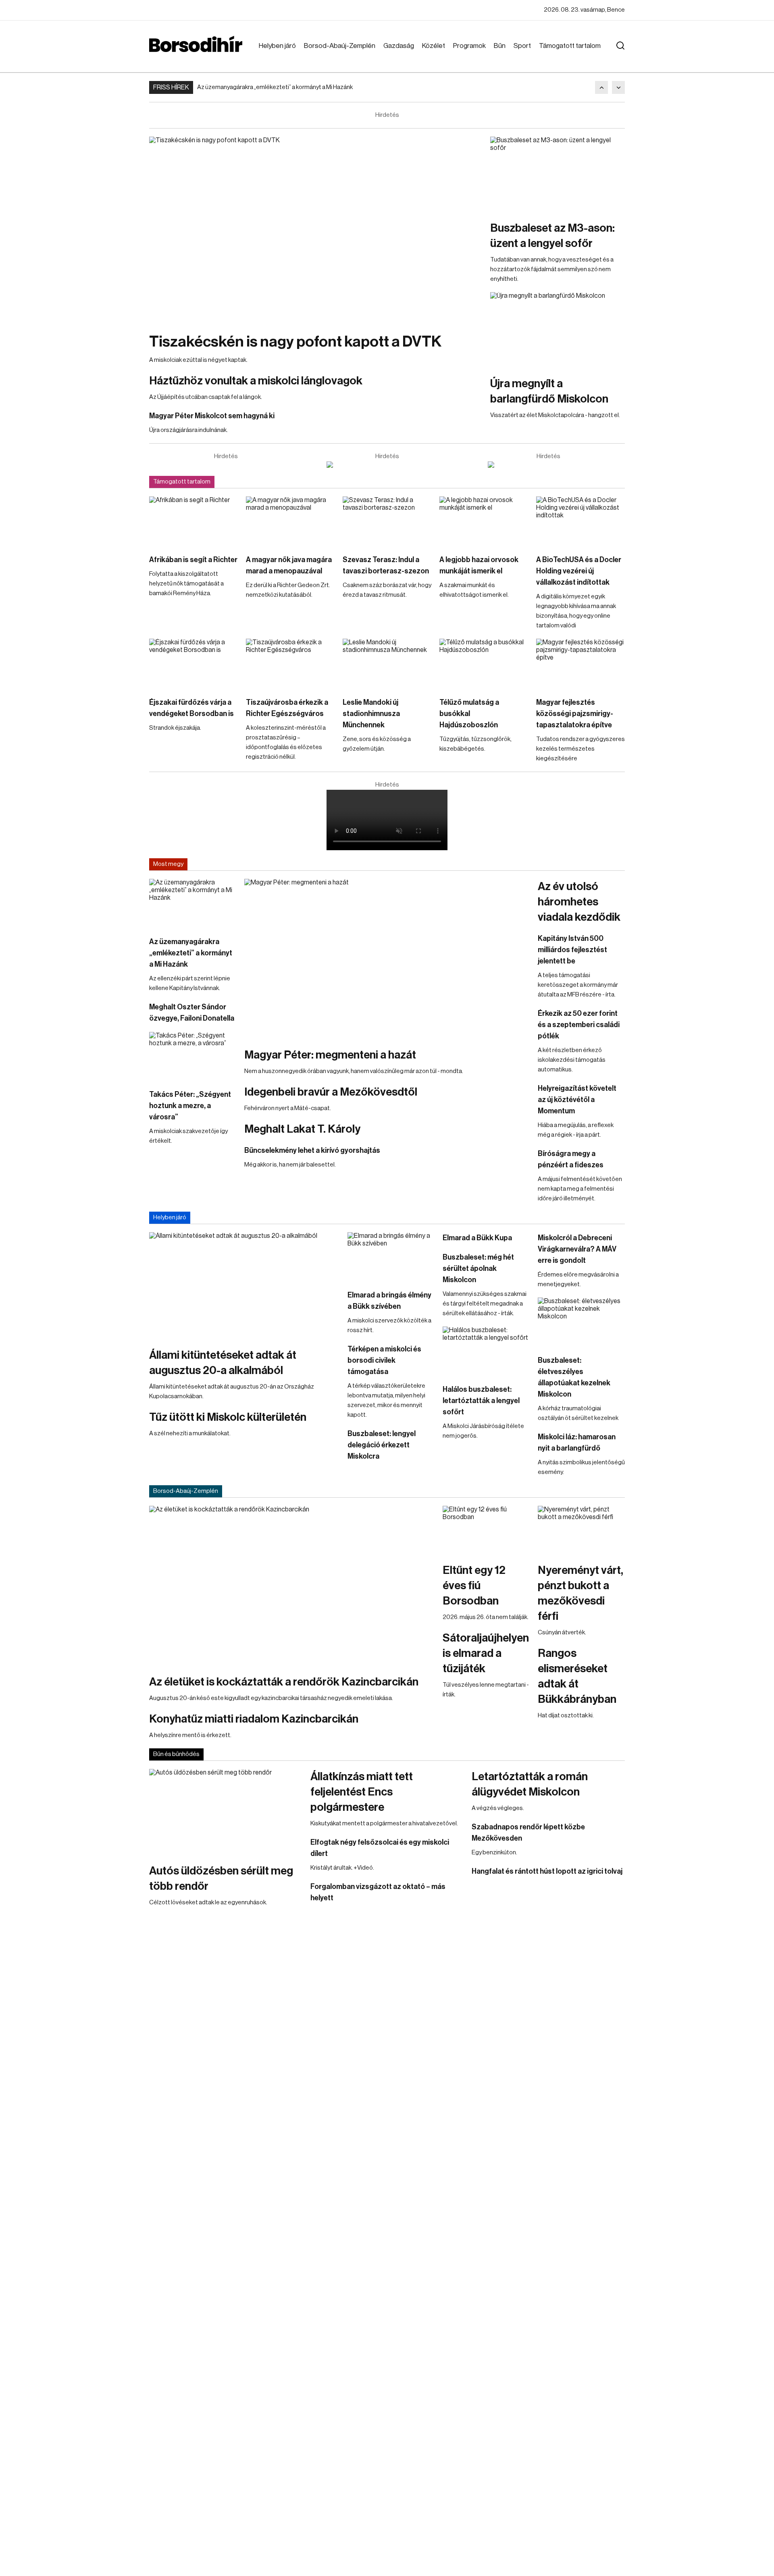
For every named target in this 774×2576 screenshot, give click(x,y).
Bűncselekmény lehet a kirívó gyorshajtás (312, 1150)
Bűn (500, 46)
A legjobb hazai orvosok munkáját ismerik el (479, 565)
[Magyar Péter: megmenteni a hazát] (387, 959)
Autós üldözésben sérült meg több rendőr (221, 1879)
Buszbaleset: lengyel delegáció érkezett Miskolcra (382, 1445)
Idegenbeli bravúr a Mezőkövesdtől (331, 1092)
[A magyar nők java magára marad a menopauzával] (290, 521)
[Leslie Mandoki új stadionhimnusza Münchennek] (387, 664)
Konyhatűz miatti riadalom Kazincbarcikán (254, 1719)
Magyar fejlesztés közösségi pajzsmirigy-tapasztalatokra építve (575, 714)
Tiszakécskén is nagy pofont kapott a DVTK (295, 342)
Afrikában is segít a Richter (193, 560)
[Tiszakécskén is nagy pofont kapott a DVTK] (316, 230)
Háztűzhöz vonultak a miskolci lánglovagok (256, 381)
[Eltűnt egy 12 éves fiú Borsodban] (486, 1530)
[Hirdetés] (387, 465)
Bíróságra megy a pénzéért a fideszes (571, 1159)
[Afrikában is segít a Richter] (193, 521)
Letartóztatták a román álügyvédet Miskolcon (530, 1784)
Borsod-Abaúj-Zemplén (340, 46)
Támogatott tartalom (570, 46)
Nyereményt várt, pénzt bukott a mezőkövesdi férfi (580, 1593)
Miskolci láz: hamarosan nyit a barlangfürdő (577, 1443)
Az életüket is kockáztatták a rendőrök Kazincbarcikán (284, 1682)
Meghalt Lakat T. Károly (302, 1129)
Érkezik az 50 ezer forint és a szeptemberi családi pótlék (579, 1025)
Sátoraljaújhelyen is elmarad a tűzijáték (486, 1653)
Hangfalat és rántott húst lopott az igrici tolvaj (547, 1871)
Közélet (434, 46)
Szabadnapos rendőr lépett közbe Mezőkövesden (528, 1833)
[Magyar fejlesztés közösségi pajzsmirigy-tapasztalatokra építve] (580, 664)
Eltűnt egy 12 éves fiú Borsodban (474, 1586)
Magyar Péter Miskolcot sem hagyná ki (212, 416)
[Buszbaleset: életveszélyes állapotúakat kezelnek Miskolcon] (581, 1322)
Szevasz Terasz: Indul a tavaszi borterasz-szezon (386, 565)
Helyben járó (277, 46)
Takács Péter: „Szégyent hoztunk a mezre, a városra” (190, 1106)
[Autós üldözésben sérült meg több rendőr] (226, 1812)
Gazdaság (399, 46)
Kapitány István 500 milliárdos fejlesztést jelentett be (572, 950)
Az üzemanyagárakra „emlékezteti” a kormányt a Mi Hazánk (275, 87)
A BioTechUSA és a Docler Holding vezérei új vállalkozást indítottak (579, 571)
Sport (522, 46)
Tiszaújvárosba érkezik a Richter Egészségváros (287, 708)
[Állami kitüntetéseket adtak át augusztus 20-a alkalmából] (244, 1286)
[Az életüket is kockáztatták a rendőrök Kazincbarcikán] (292, 1586)
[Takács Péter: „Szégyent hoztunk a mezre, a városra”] (193, 1057)
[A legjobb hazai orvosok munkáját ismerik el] (484, 521)
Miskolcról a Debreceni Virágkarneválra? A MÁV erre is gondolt (577, 1249)
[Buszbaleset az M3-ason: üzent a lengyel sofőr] (558, 174)
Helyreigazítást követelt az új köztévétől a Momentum (577, 1100)
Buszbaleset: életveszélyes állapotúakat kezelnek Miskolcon (574, 1377)
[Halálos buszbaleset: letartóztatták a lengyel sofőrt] (486, 1351)
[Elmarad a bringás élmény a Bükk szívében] (391, 1257)
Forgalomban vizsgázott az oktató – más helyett (378, 1892)
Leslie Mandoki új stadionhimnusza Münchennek (371, 714)
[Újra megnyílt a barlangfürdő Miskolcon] (558, 330)
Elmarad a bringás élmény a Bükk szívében (389, 1301)
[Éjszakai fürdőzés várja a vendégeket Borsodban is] (193, 664)
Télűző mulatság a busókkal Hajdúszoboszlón (469, 714)
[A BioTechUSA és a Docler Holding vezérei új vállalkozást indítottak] (580, 521)
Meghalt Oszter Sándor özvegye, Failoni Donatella (192, 1013)
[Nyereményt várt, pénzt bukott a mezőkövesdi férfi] (581, 1530)
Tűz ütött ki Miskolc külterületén (228, 1417)
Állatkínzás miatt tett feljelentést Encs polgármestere (362, 1792)
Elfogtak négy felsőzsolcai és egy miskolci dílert (380, 1848)
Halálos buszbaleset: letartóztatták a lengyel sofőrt (481, 1401)
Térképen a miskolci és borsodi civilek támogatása (384, 1360)
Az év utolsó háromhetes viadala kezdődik (579, 902)
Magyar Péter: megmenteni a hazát (330, 1055)
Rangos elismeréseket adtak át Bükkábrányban (577, 1676)
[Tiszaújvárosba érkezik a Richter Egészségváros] (290, 664)
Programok (469, 46)
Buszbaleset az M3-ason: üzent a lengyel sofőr (552, 236)
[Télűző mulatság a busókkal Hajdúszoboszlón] (484, 664)
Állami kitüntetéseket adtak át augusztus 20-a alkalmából (223, 1363)
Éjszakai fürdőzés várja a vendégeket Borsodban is (191, 708)
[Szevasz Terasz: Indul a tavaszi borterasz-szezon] (387, 521)
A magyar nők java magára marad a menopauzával (289, 565)
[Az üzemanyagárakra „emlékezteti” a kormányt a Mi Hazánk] (193, 903)
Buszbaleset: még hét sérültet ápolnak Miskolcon (478, 1268)
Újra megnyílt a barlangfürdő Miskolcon (549, 391)
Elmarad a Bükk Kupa (477, 1238)
